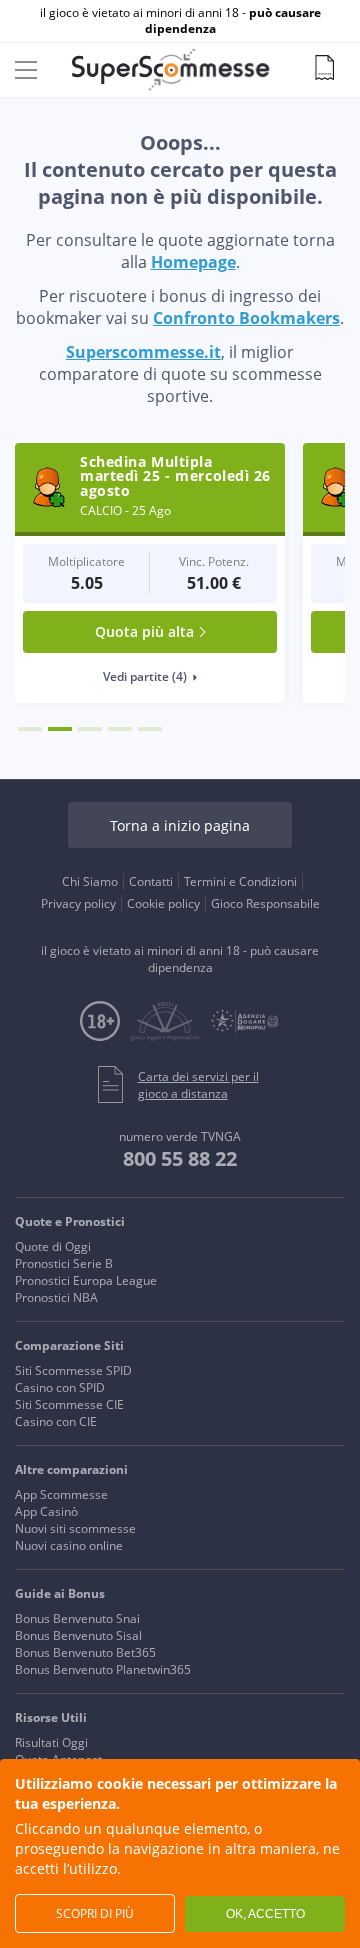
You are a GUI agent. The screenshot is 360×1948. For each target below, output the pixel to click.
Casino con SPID (60, 1387)
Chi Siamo (90, 881)
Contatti (151, 881)
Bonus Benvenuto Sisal (78, 1635)
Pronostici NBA (56, 1297)
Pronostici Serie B (64, 1263)
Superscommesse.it (143, 352)
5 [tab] (150, 729)
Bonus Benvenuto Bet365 (85, 1652)
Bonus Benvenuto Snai (77, 1618)
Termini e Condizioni (240, 881)
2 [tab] (60, 729)
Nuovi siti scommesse (75, 1528)
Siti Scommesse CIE (69, 1404)
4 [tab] (120, 729)
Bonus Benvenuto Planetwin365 (103, 1669)
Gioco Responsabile (265, 903)
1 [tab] (30, 729)
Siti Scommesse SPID (73, 1370)
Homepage (193, 262)
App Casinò (46, 1511)
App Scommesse (61, 1494)
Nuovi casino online (69, 1545)
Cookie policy (163, 903)
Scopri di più (95, 1913)
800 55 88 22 (180, 1158)
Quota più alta (144, 631)
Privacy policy (78, 903)
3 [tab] (90, 729)
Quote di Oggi (53, 1246)
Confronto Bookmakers (246, 318)
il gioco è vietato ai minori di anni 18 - (180, 21)
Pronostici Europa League (86, 1280)
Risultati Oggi (51, 1742)
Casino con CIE (56, 1421)
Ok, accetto (265, 1914)
